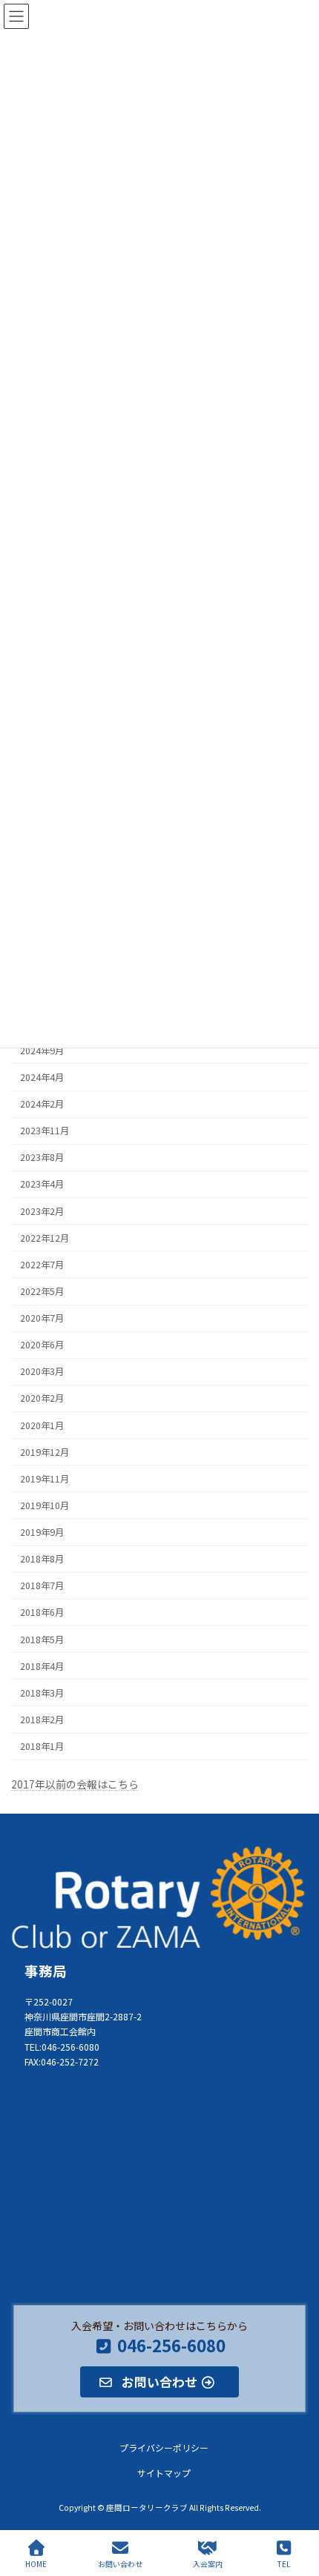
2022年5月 (42, 1291)
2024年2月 (42, 1104)
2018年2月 (42, 1720)
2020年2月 (42, 1398)
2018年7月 (42, 1585)
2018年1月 (42, 1746)
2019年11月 (45, 1479)
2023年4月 (42, 1184)
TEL (284, 2563)
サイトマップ (164, 2473)
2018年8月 (42, 1559)
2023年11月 (45, 1131)
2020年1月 (42, 1425)
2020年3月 (42, 1371)
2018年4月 (42, 1666)
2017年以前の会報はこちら (75, 1784)
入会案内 (208, 2563)
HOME (36, 2563)
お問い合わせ (120, 2563)
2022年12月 (45, 1238)
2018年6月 (42, 1612)
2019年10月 (45, 1505)
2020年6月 (42, 1345)
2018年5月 (42, 1640)
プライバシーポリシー (164, 2448)
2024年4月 (42, 1077)
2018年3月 (42, 1693)
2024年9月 (42, 1051)
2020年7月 (42, 1318)
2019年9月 (42, 1532)
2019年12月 (45, 1452)
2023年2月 (42, 1211)
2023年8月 (42, 1157)
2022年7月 (42, 1265)
